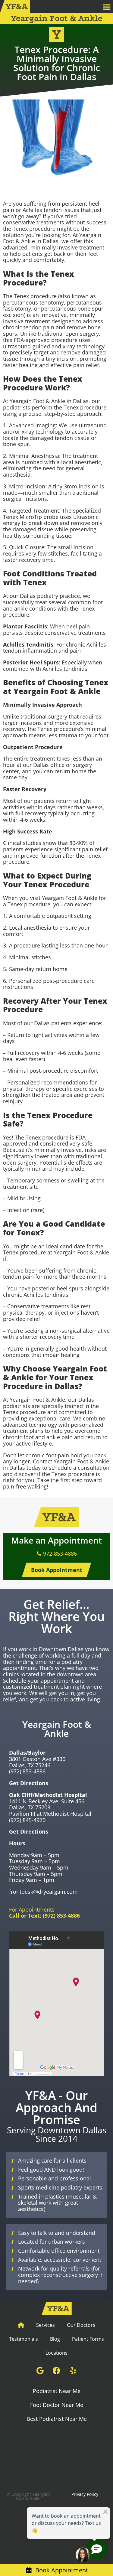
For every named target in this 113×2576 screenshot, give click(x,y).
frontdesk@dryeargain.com (43, 1892)
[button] (107, 7)
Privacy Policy (85, 2494)
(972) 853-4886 (27, 1771)
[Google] (40, 2370)
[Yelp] (73, 2370)
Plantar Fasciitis (25, 626)
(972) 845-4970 (27, 1820)
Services (46, 2325)
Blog (55, 2339)
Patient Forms (88, 2339)
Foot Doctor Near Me (57, 2405)
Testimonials (24, 2339)
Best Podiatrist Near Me (57, 2419)
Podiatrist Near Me (57, 2391)
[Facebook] (57, 2370)
